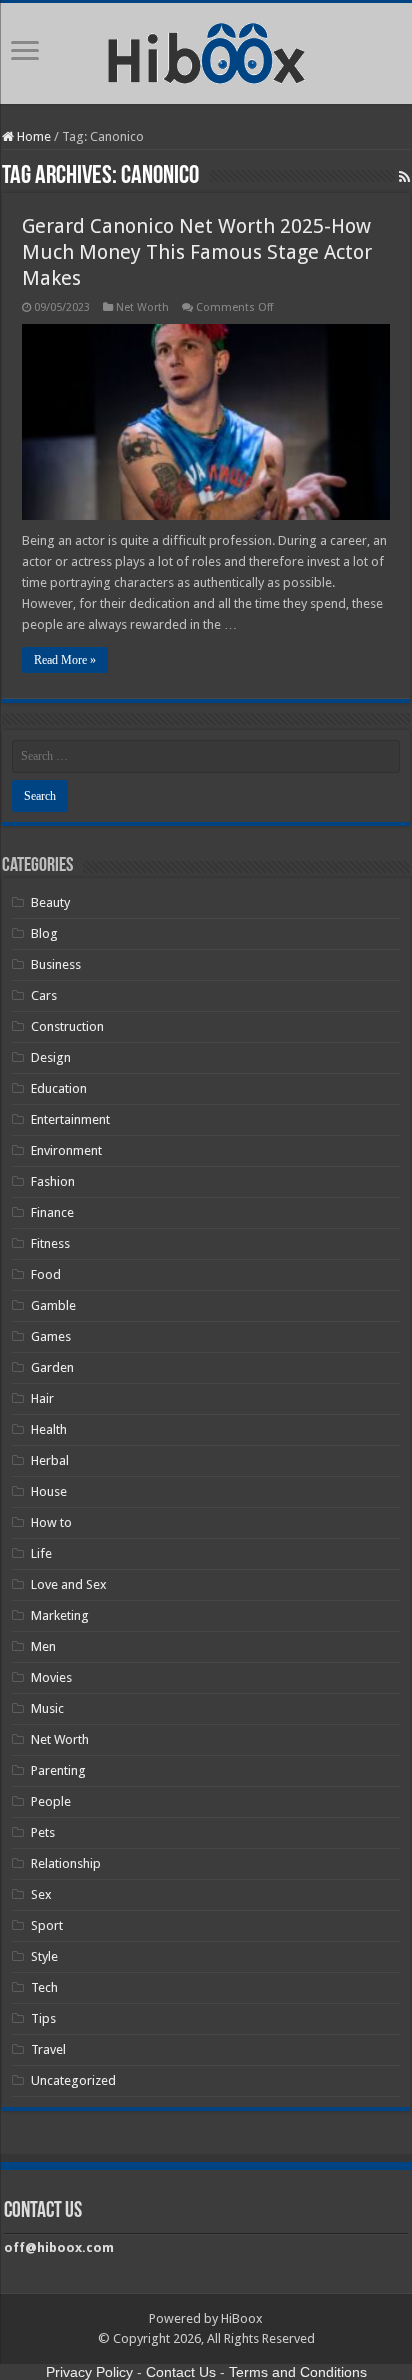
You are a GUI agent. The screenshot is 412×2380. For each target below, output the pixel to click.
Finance (52, 1212)
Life (41, 1553)
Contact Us (181, 2372)
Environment (66, 1150)
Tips (43, 2018)
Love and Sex (69, 1584)
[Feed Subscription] (404, 177)
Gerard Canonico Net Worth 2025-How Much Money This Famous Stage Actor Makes (197, 252)
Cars (44, 995)
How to (51, 1522)
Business (56, 964)
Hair (42, 1398)
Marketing (60, 1615)
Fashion (53, 1181)
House (49, 1491)
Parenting (58, 1770)
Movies (51, 1677)
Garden (52, 1367)
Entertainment (70, 1119)
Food (46, 1274)
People (51, 1801)
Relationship (66, 1863)
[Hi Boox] (206, 50)
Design (51, 1057)
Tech (44, 1987)
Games (51, 1336)
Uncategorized (73, 2080)
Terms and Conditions (298, 2372)
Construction (67, 1026)
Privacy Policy (89, 2372)
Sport (47, 1925)
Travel (48, 2049)
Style (44, 1956)
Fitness (50, 1243)
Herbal (50, 1460)
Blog (44, 933)
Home (32, 136)
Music (47, 1708)
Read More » (65, 660)
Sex (41, 1894)
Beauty (50, 902)
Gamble (53, 1305)
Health (49, 1429)
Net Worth (142, 307)
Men (43, 1646)
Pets (43, 1832)
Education (59, 1088)
